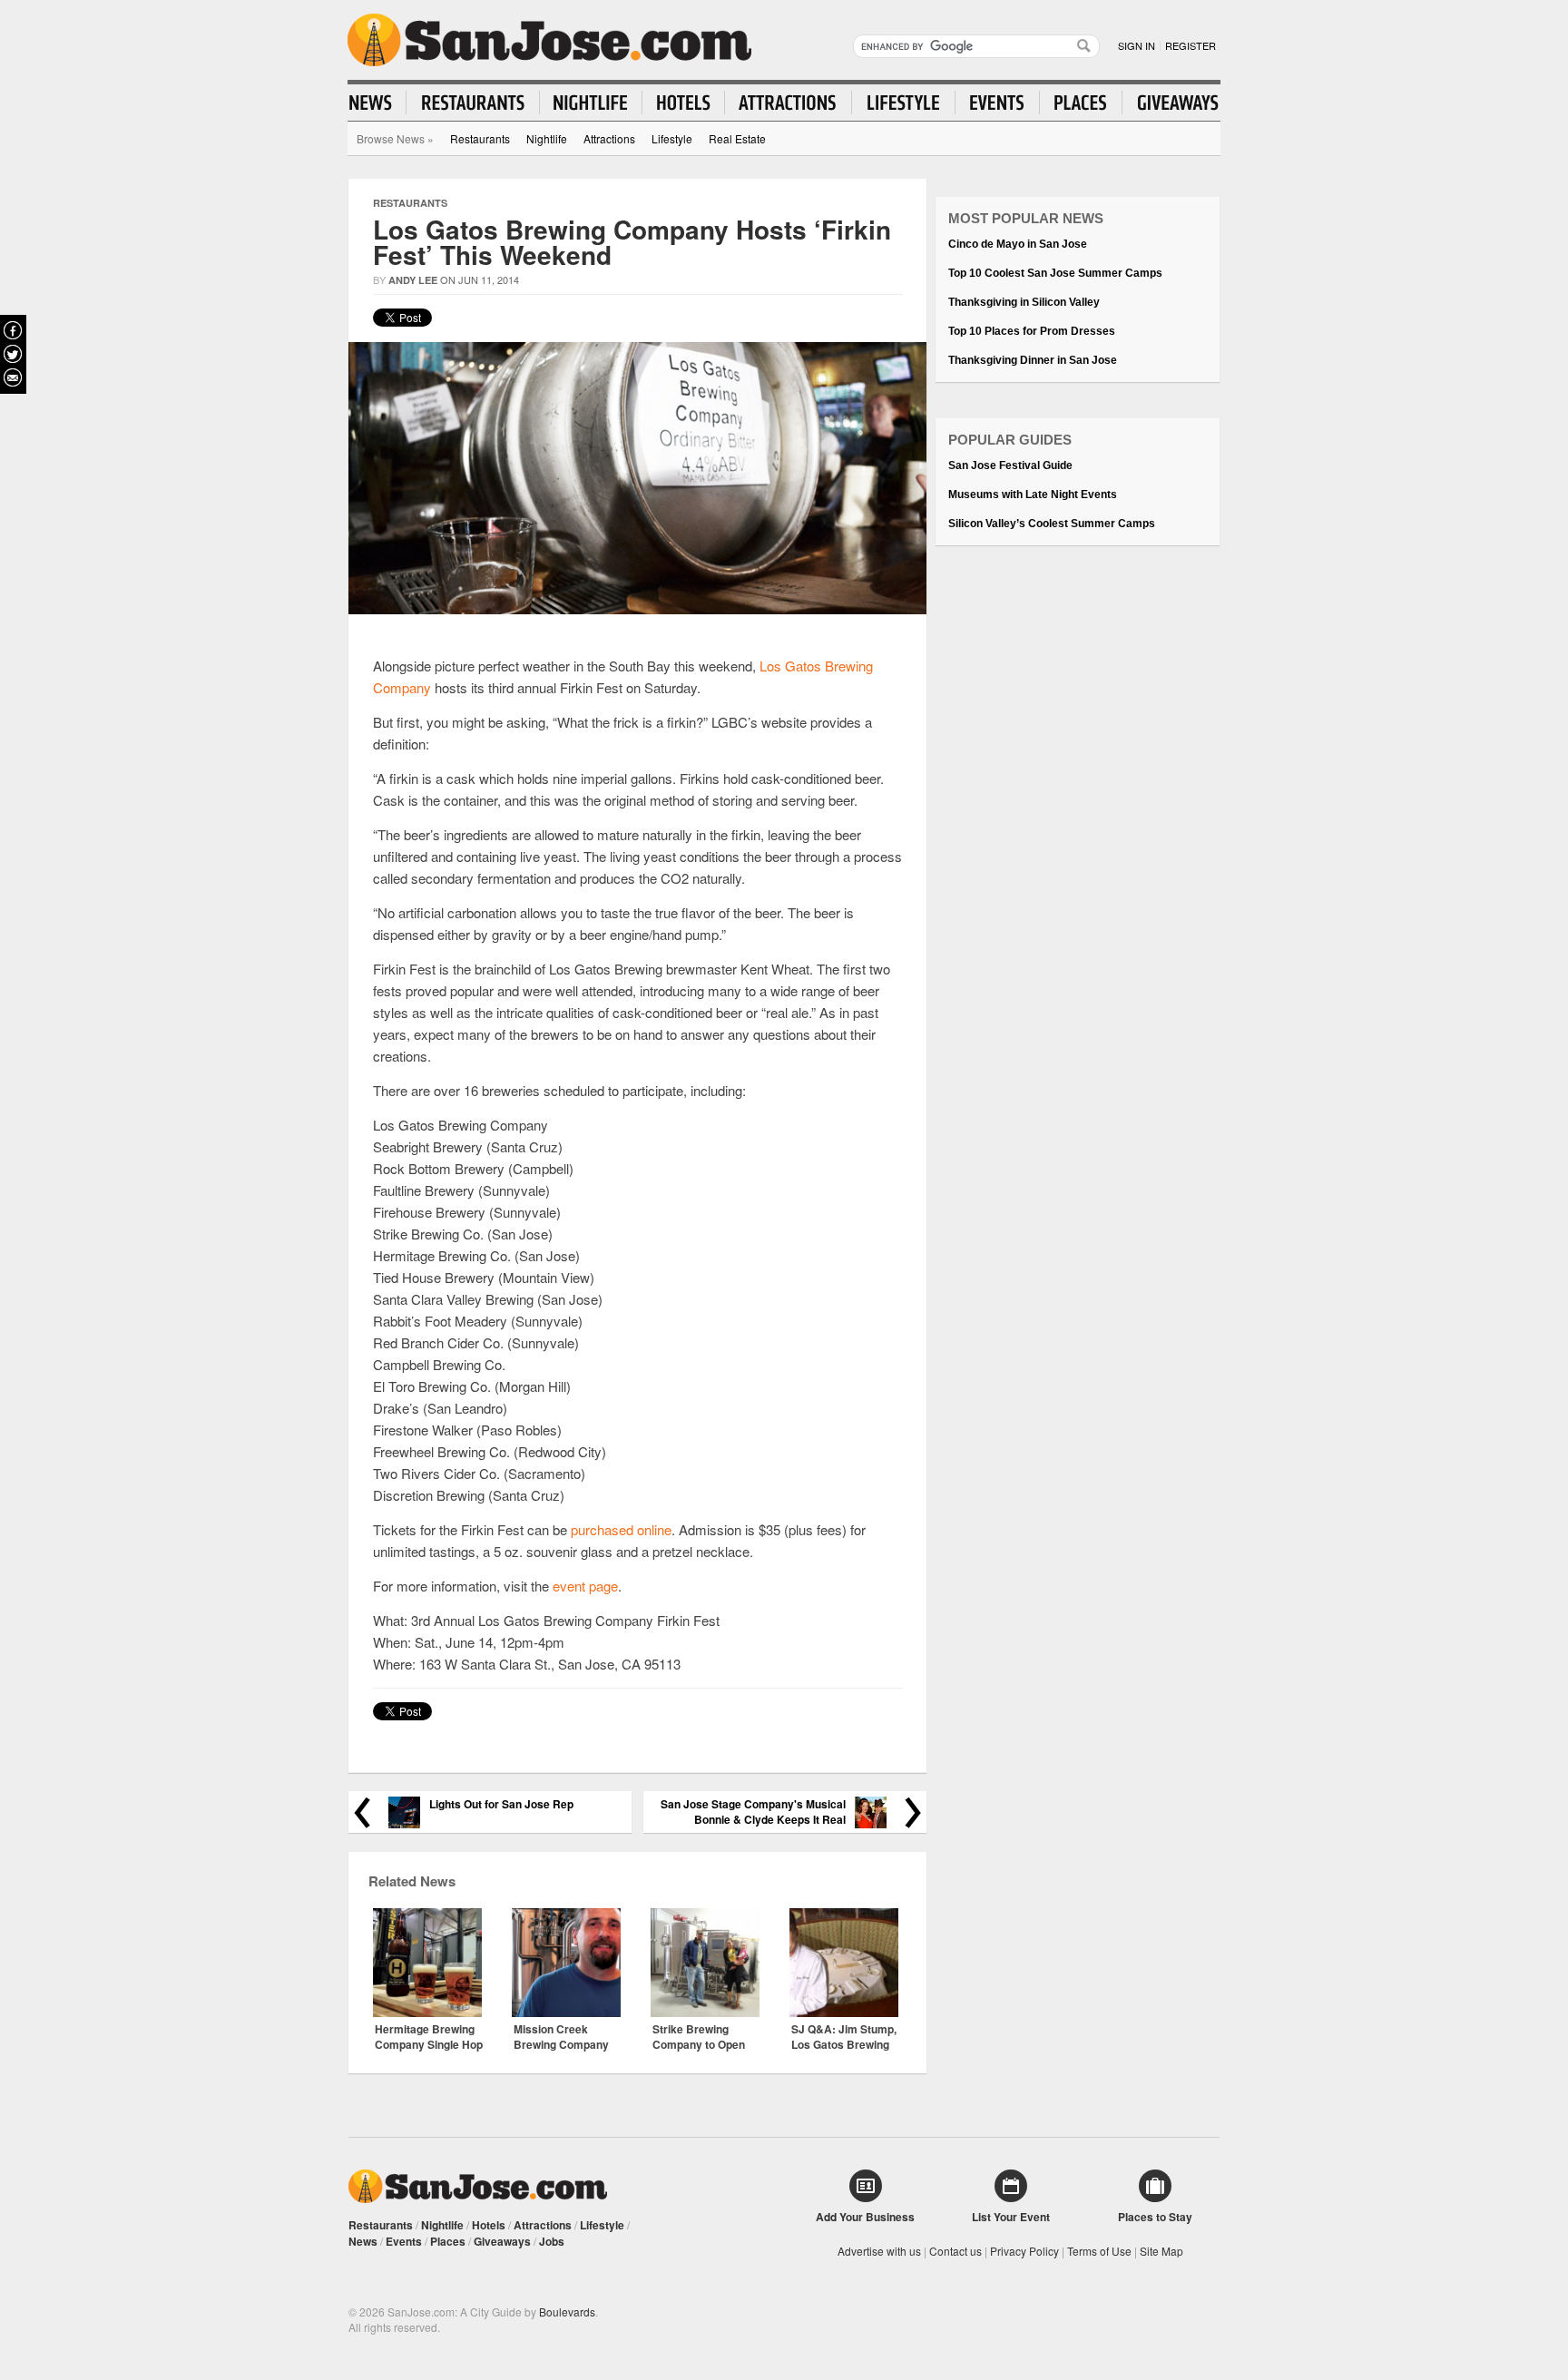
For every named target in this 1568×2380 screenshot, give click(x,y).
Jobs (552, 2241)
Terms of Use (1099, 2251)
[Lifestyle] (904, 103)
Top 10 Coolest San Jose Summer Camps (1055, 273)
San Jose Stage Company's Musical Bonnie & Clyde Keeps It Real (753, 1812)
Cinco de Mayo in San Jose (1018, 244)
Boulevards (567, 2311)
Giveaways (502, 2241)
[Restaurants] (473, 103)
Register (1191, 45)
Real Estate (737, 138)
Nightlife (547, 138)
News (363, 2241)
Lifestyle (672, 138)
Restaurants (480, 138)
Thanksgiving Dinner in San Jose (1033, 360)
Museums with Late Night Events (1033, 495)
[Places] (1081, 103)
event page (585, 1586)
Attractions (609, 138)
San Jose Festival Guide (1010, 465)
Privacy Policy (1024, 2251)
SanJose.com (549, 40)
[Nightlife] (591, 103)
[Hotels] (684, 103)
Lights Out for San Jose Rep (501, 1804)
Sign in (1137, 45)
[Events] (998, 103)
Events (404, 2241)
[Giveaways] (1171, 103)
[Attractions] (789, 103)
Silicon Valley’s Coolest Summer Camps (1052, 524)
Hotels (489, 2225)
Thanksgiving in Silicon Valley (1024, 302)
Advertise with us (879, 2251)
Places (448, 2241)
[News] (378, 103)
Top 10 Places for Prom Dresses (1032, 331)
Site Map (1161, 2251)
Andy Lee (413, 280)
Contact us (955, 2251)
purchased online (621, 1529)
